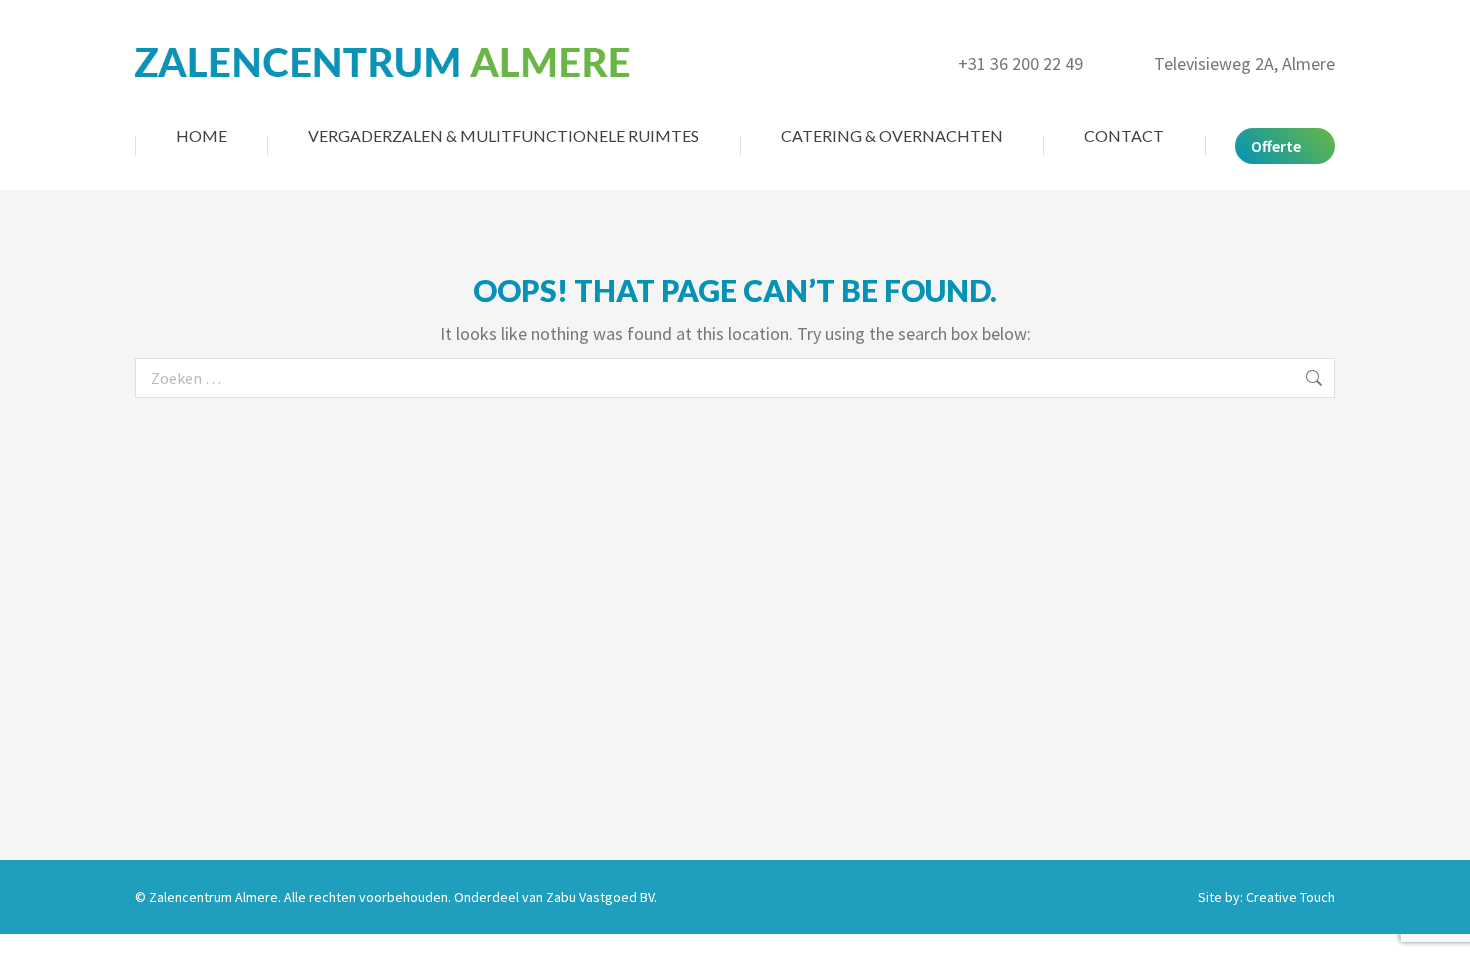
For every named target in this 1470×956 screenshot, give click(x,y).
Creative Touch (1290, 897)
